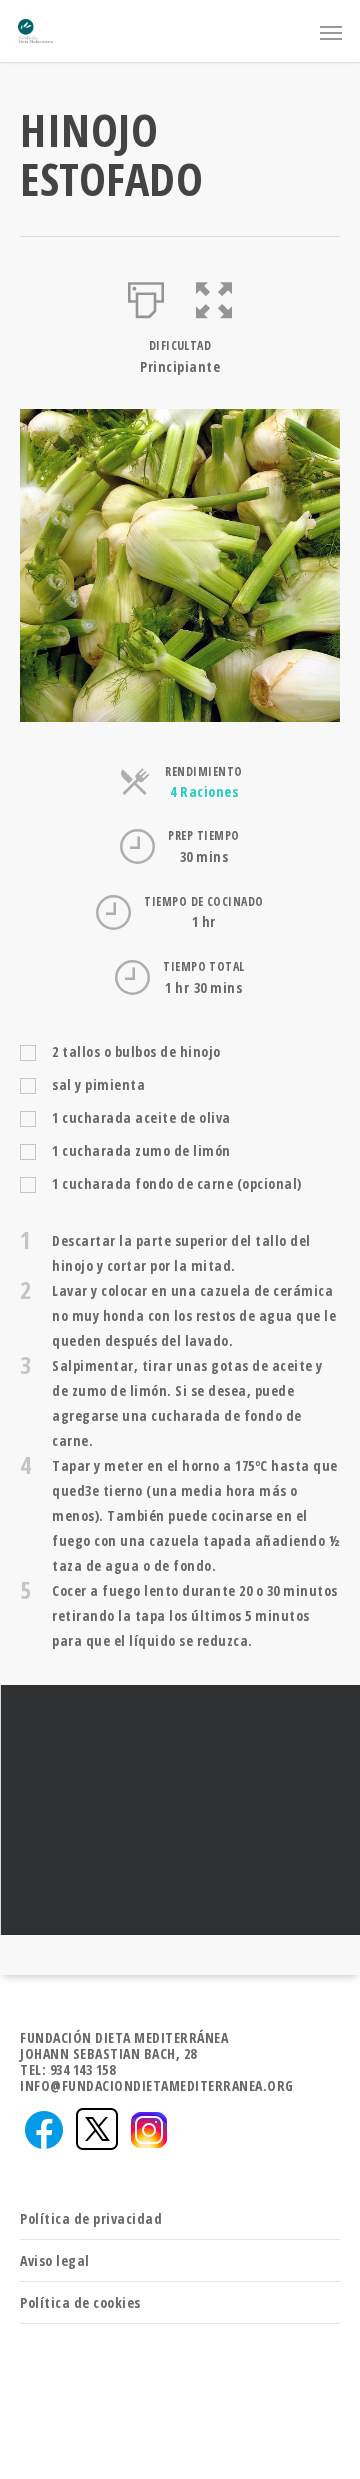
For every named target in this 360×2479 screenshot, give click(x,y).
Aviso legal (55, 2260)
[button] (214, 296)
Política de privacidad (91, 2218)
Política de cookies (80, 2302)
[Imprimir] (146, 296)
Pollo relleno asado (180, 1810)
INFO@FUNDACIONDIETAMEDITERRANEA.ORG (157, 2085)
